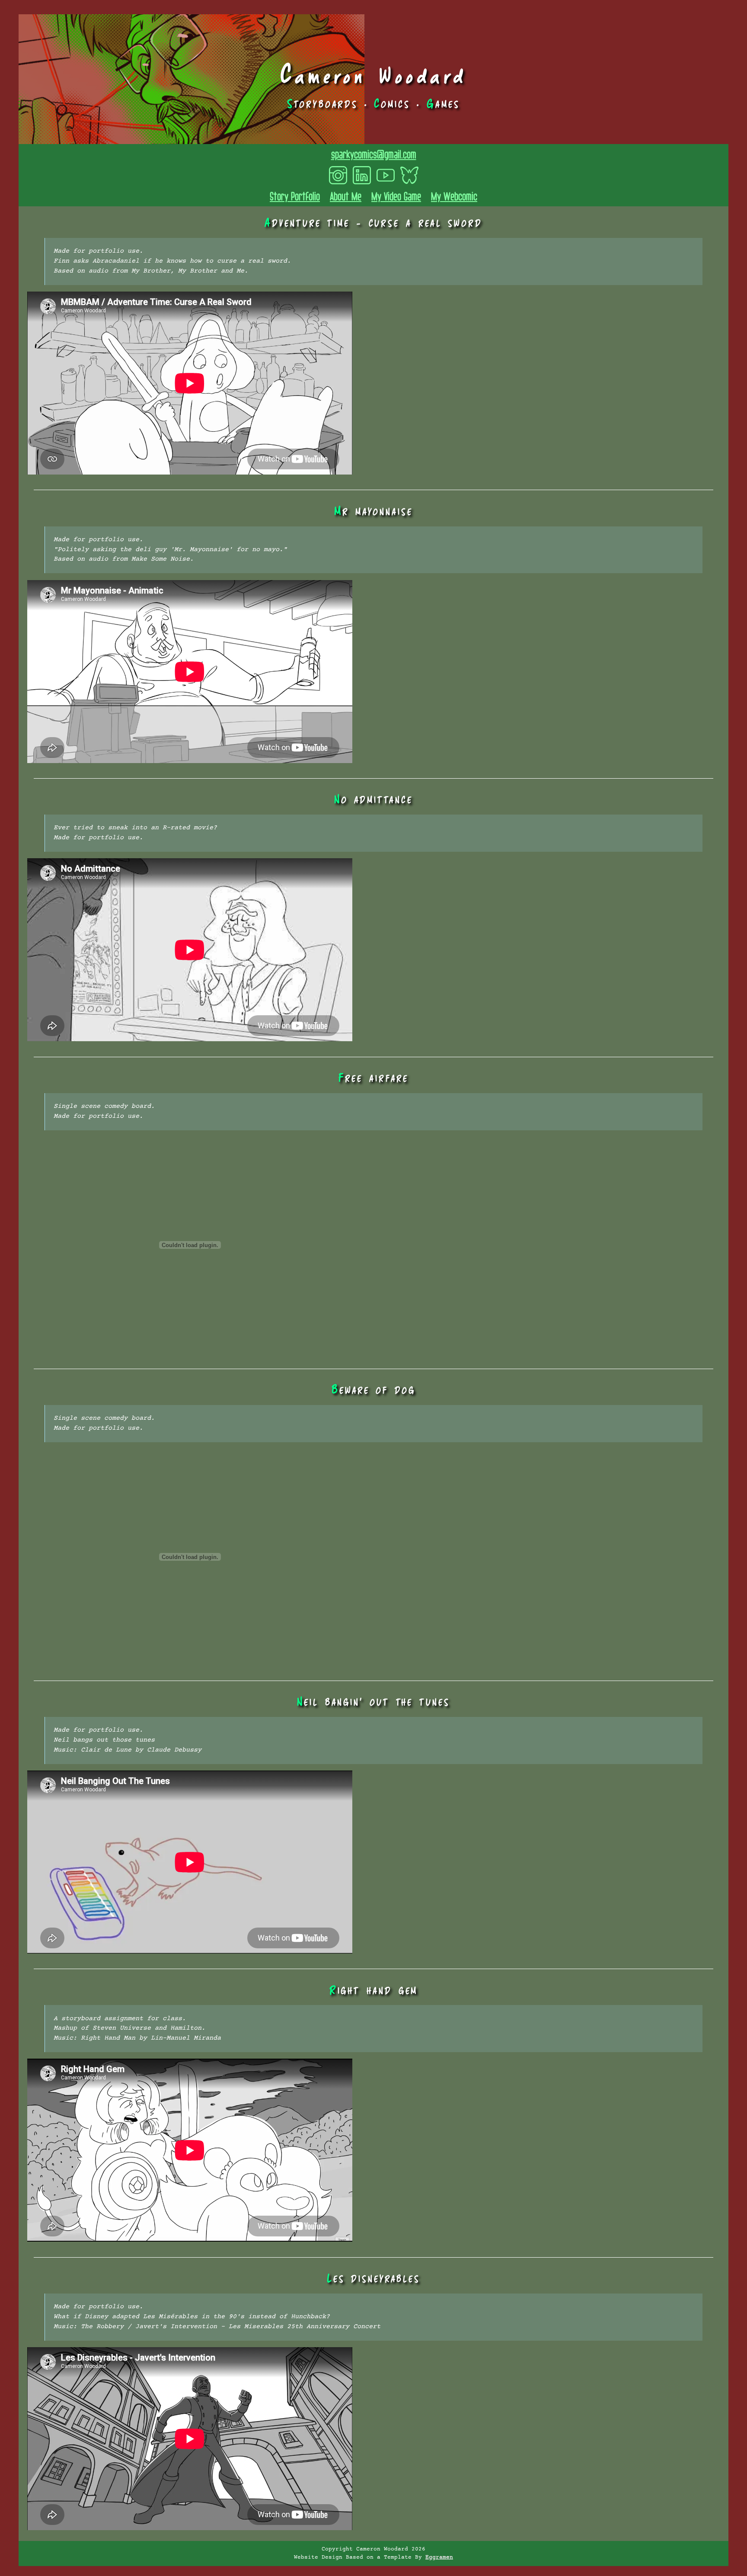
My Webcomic (454, 196)
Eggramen (439, 2558)
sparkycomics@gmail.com (374, 154)
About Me (346, 196)
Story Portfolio (295, 196)
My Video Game (396, 196)
